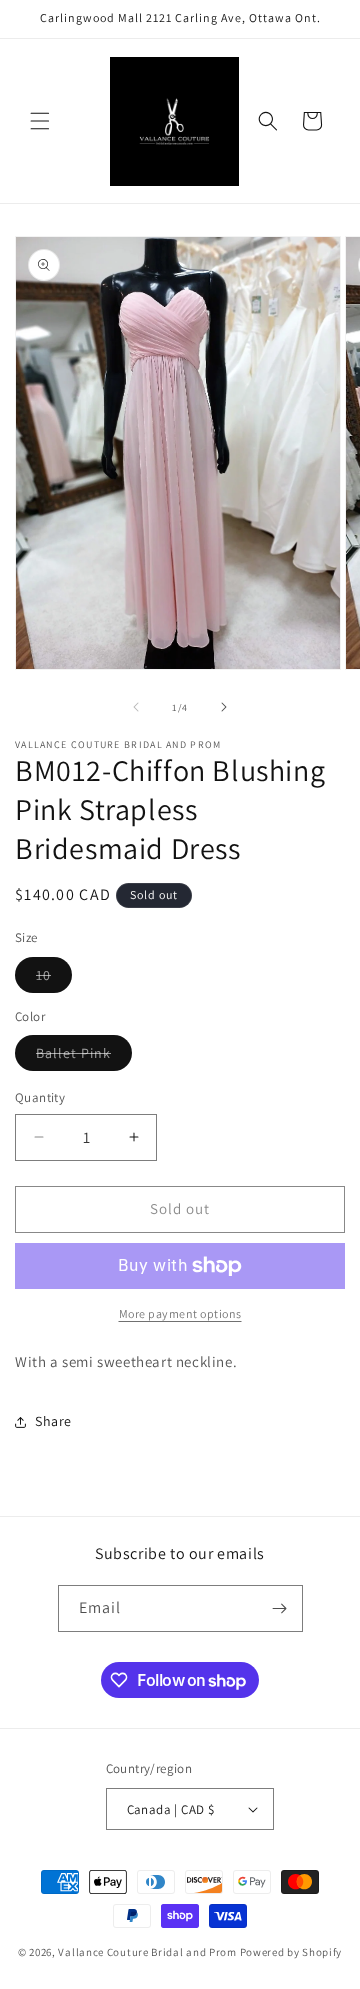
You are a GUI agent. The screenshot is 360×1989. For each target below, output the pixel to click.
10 (54, 979)
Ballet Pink (84, 1057)
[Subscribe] (280, 1608)
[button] (40, 121)
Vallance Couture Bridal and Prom (147, 1952)
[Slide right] (224, 707)
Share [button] (53, 1421)
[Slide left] (136, 707)
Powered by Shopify (291, 1952)
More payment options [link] (180, 1313)
